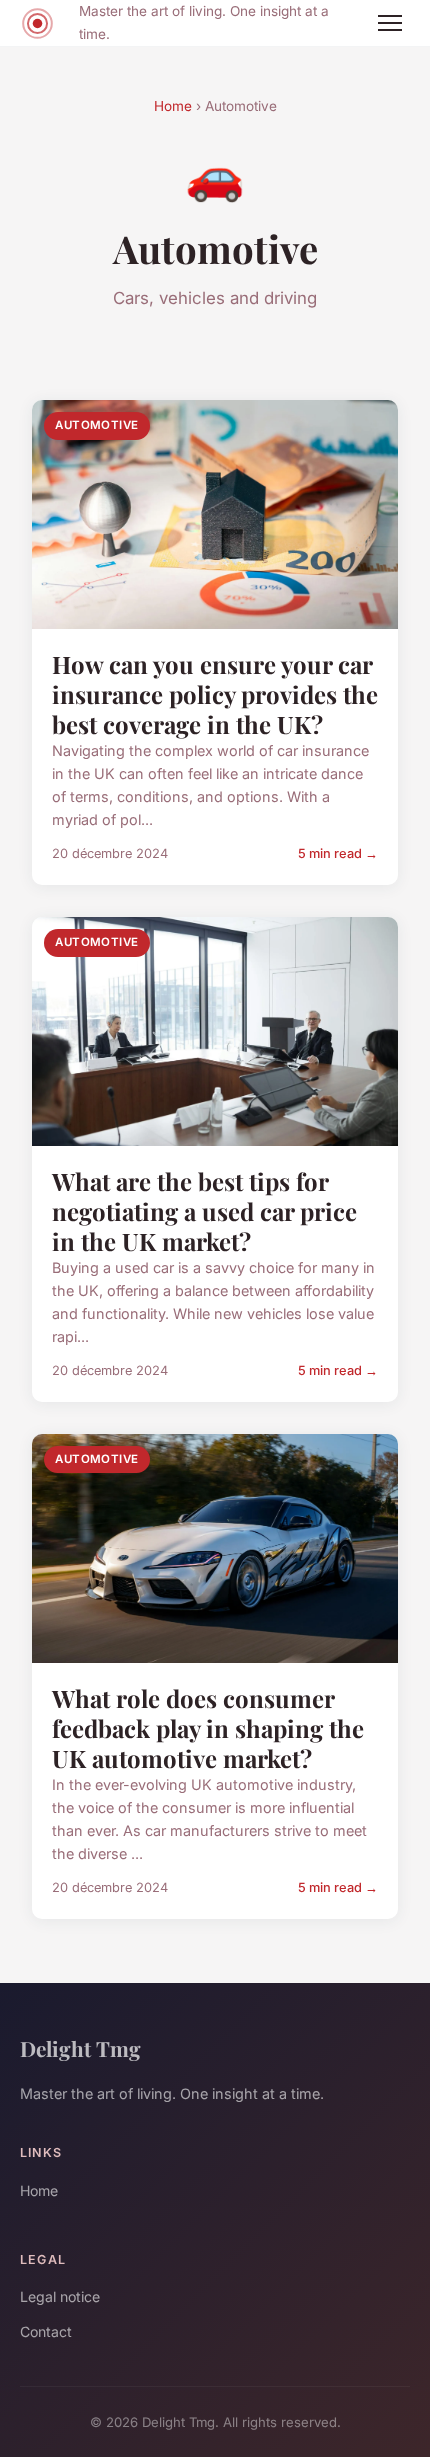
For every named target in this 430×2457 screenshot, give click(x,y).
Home (173, 106)
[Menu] (390, 23)
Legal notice (60, 2296)
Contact (46, 2331)
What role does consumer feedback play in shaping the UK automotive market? (208, 1728)
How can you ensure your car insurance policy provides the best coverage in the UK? (215, 694)
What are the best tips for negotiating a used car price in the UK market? (204, 1211)
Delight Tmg (80, 2048)
